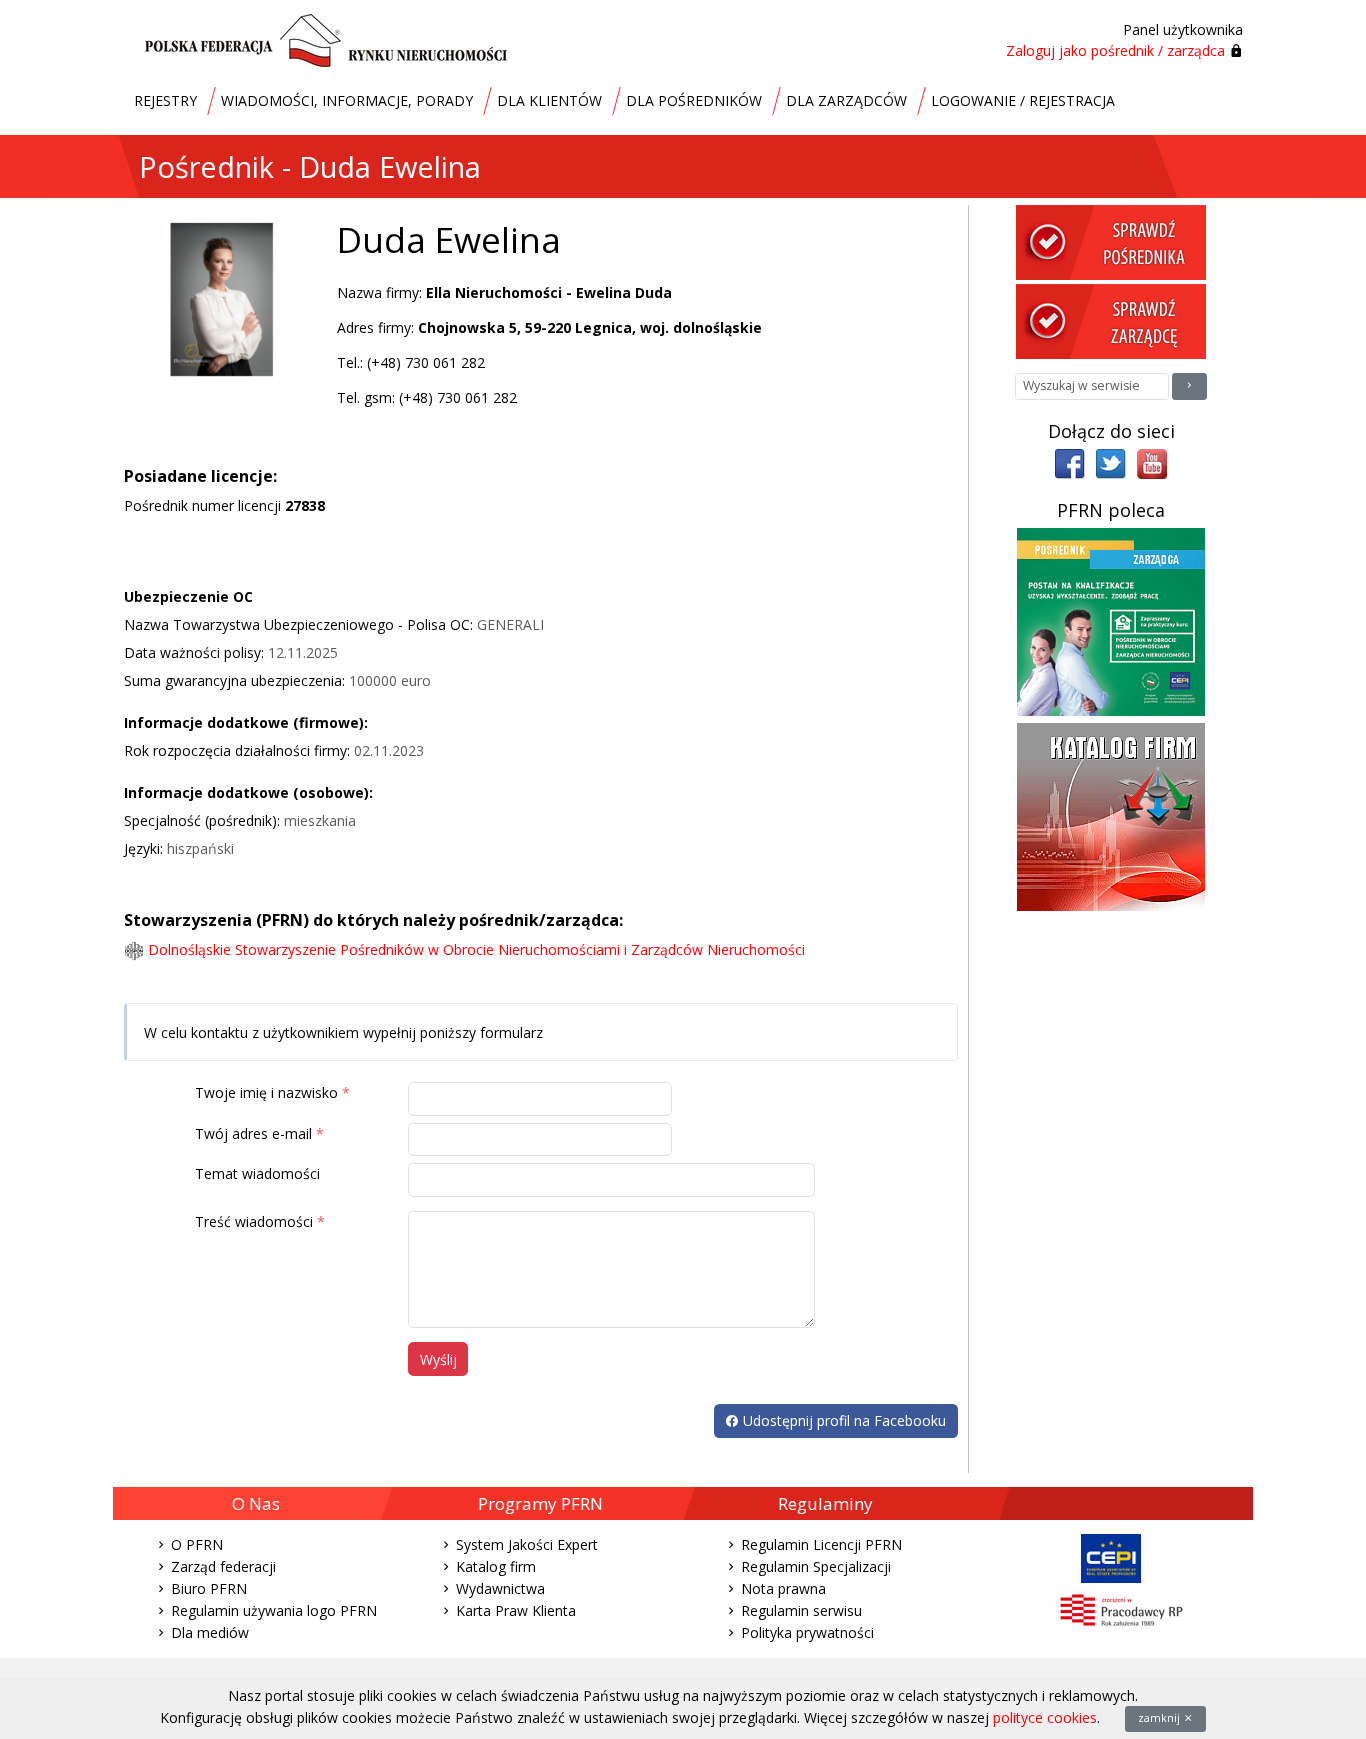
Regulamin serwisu (801, 1610)
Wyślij (438, 1359)
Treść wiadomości (254, 1221)
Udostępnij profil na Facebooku (842, 1420)
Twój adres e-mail (253, 1133)
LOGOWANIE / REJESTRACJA (1023, 100)
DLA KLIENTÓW (549, 100)
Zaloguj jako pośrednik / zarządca (1115, 50)
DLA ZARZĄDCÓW (846, 100)
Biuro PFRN (209, 1588)
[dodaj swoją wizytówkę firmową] (1111, 815)
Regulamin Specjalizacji (816, 1566)
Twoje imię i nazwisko (266, 1092)
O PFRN (197, 1544)
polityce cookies (1045, 1717)
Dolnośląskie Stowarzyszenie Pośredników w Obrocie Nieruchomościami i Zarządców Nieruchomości (476, 949)
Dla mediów (210, 1632)
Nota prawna (783, 1588)
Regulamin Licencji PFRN (821, 1544)
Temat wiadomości (257, 1173)
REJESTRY (165, 100)
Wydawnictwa (500, 1588)
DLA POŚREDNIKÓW (694, 100)
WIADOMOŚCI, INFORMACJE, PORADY (347, 100)
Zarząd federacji (223, 1566)
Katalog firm (496, 1566)
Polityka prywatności (807, 1632)
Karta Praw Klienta (516, 1610)
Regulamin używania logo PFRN (274, 1610)
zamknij (1160, 1718)
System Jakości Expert (527, 1544)
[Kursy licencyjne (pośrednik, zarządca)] (1111, 620)
